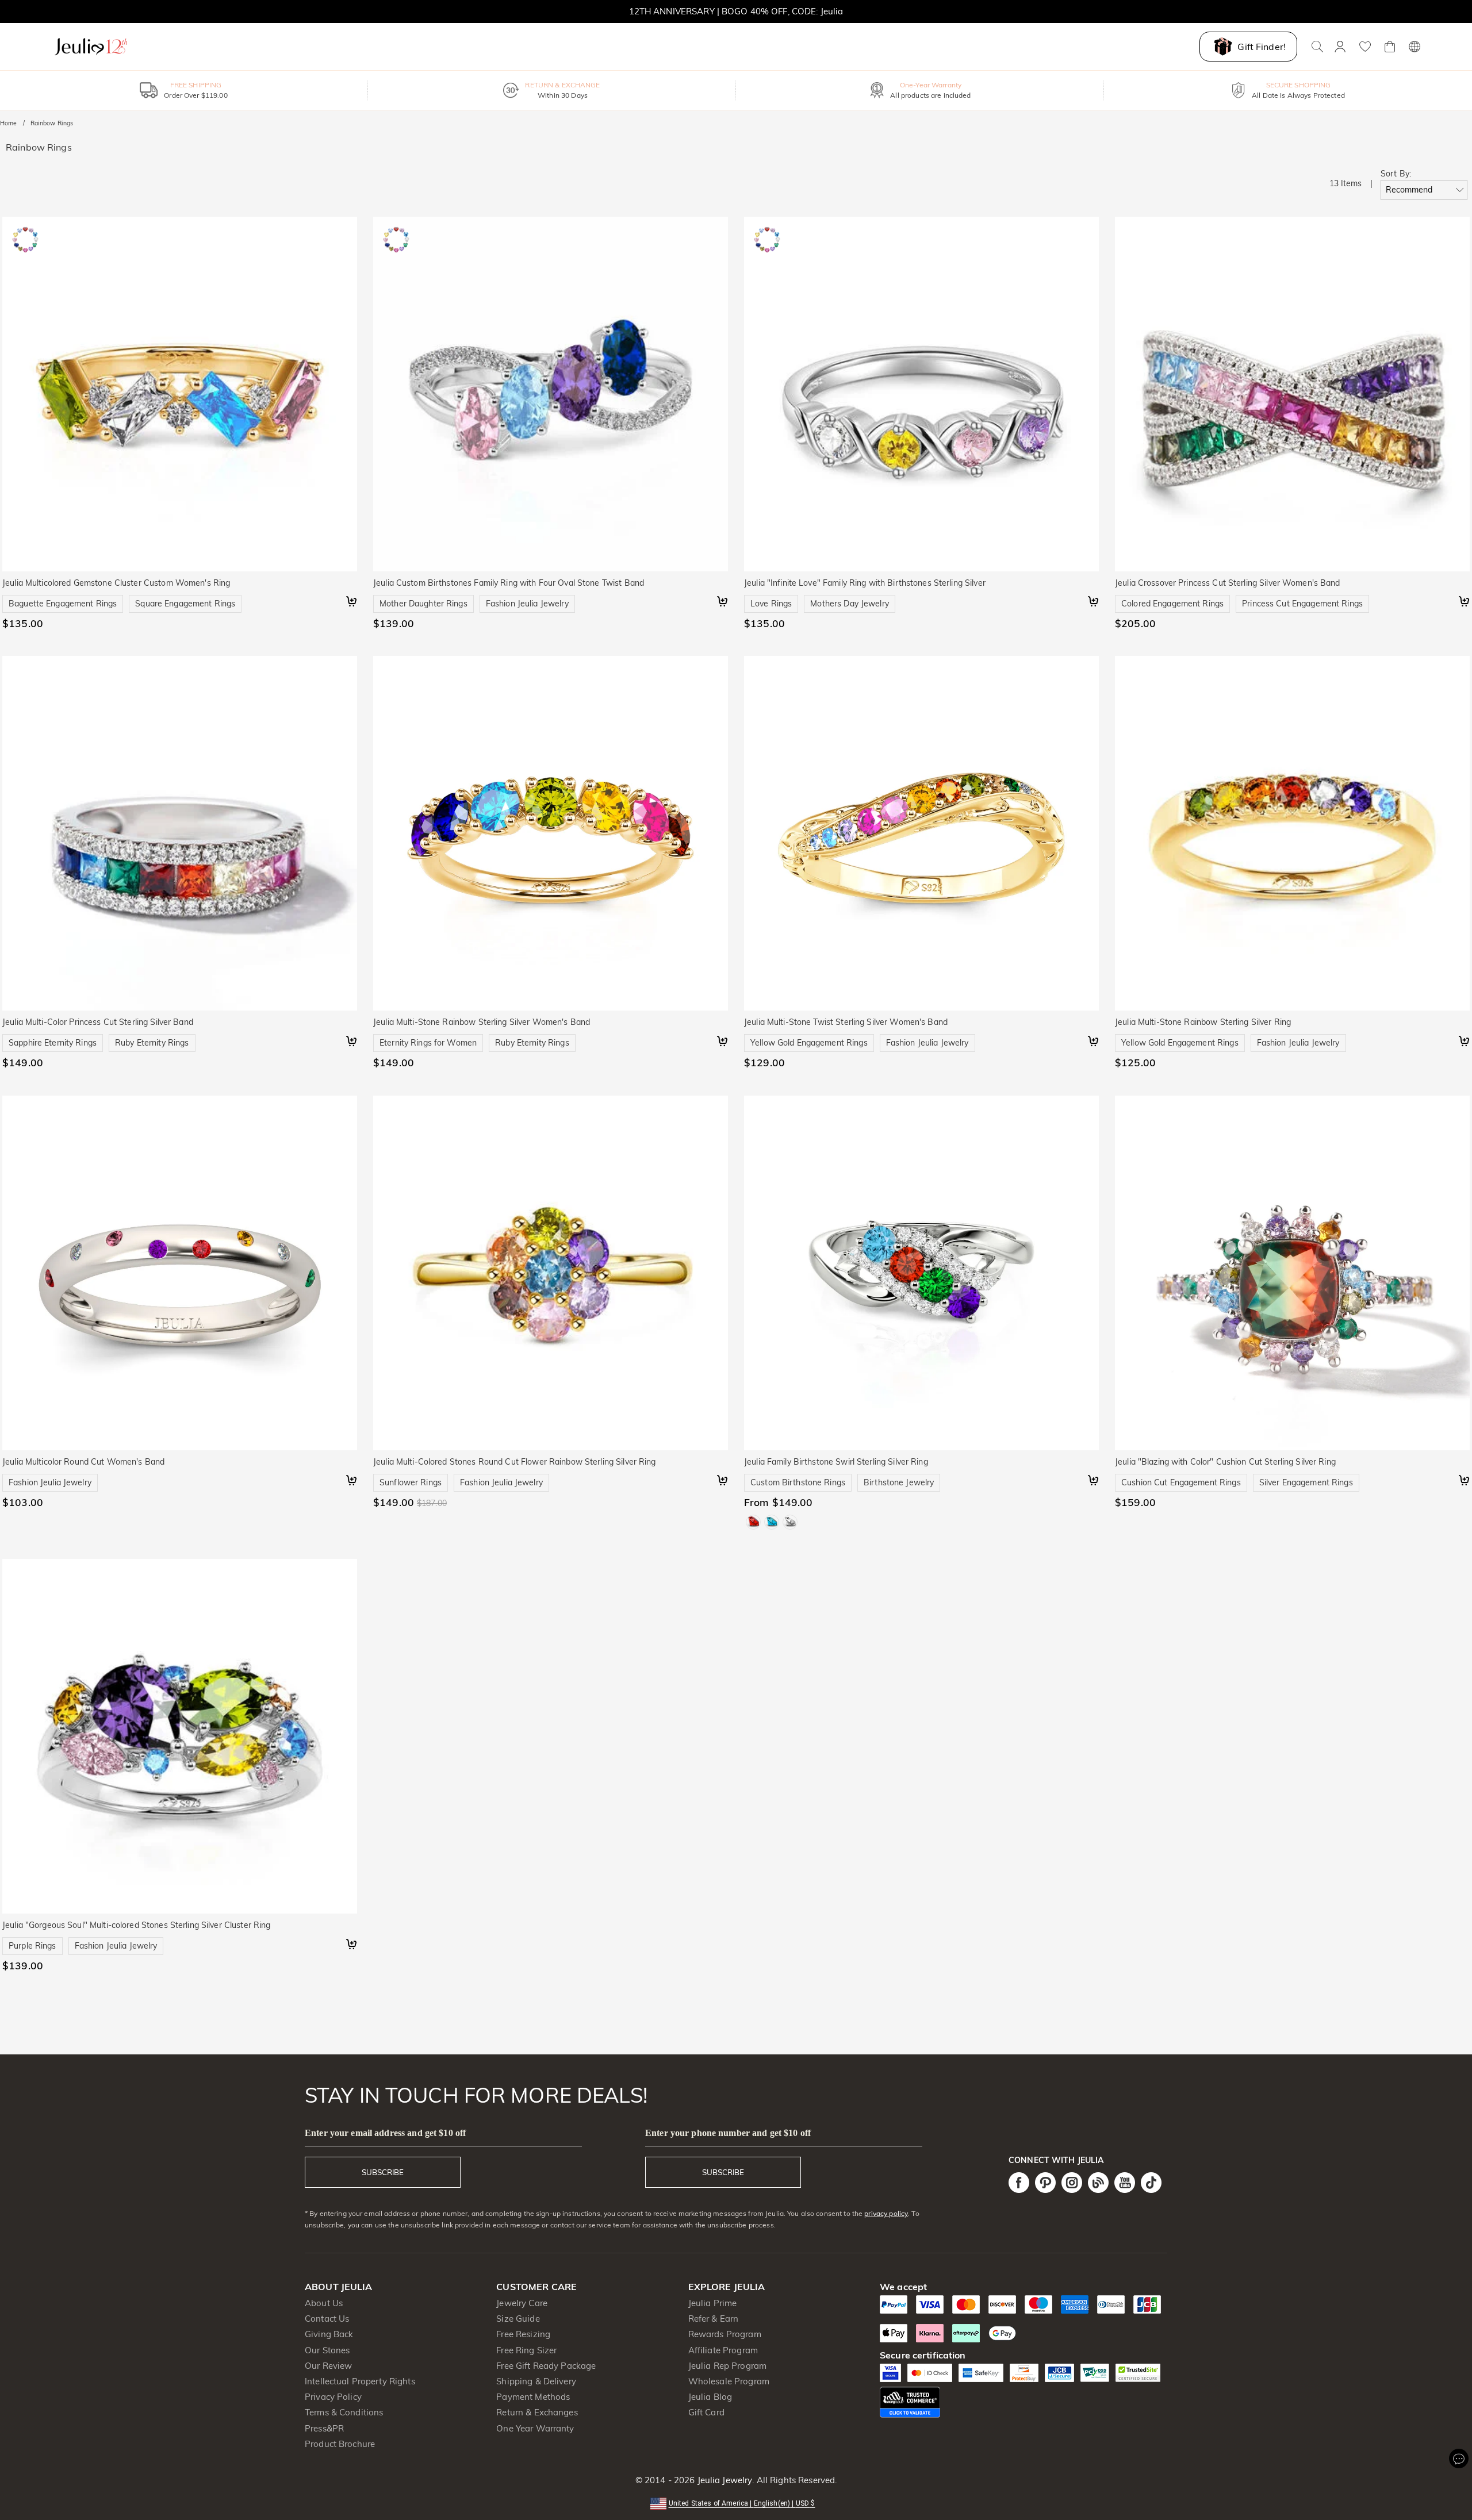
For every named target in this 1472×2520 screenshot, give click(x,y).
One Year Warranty (535, 2428)
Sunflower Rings (411, 1482)
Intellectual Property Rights (360, 2381)
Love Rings (771, 604)
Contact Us (327, 2319)
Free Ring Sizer (526, 2350)
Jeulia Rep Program (727, 2366)
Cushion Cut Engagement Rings (1181, 1482)
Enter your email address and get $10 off (385, 2133)
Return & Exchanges (537, 2412)
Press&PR (324, 2428)
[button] (736, 2502)
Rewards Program (725, 2334)
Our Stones (327, 2350)
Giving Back (329, 2334)
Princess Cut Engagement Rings (1302, 604)
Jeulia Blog (710, 2397)
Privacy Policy (333, 2397)
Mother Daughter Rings (423, 604)
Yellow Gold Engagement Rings (809, 1043)
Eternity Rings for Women (428, 1043)
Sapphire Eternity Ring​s (53, 1043)
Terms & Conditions (344, 2412)
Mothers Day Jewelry (850, 604)
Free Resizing (523, 2334)
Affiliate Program (723, 2350)
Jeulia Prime (713, 2303)
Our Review (328, 2366)
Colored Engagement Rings (1172, 604)
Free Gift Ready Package (546, 2366)
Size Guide (518, 2319)
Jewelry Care (522, 2303)
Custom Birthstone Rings (798, 1482)
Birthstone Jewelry (899, 1482)
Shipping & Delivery (536, 2381)
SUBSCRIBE (383, 2172)
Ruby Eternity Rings (152, 1043)
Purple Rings (32, 1946)
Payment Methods (533, 2397)
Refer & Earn (714, 2319)
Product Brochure (340, 2444)
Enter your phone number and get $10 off (728, 2133)
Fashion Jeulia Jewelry (527, 604)
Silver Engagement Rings (1306, 1482)
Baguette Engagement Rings (63, 604)
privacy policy (886, 2213)
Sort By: (1396, 174)
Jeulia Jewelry (723, 2480)
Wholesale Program (729, 2381)
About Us (324, 2303)
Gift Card (706, 2412)
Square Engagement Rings (185, 604)
